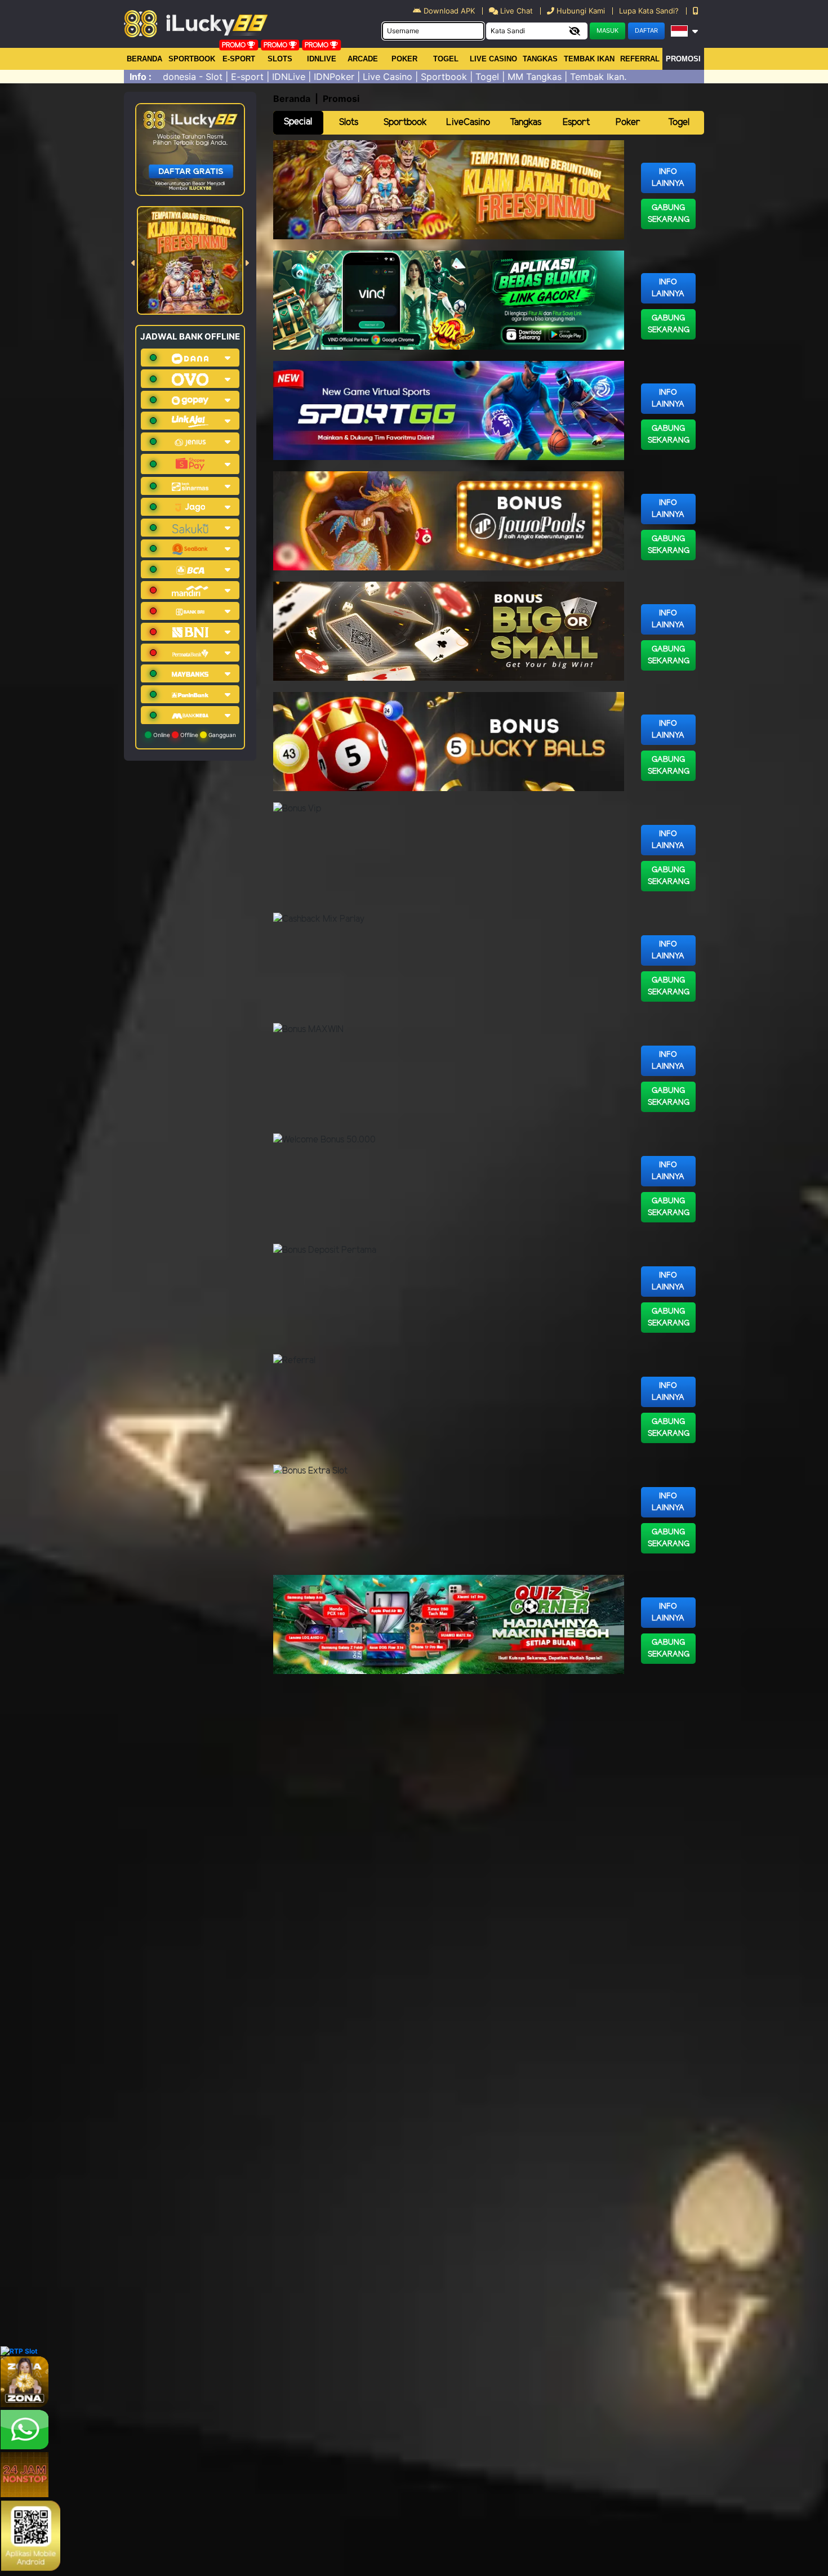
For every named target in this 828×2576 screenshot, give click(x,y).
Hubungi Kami (581, 11)
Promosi (683, 59)
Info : (141, 77)
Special (298, 122)
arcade (363, 59)
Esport (576, 122)
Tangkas (540, 59)
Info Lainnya (668, 178)
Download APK (449, 11)
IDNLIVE (322, 59)
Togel (679, 122)
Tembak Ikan (589, 59)
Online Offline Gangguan (194, 735)
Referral (640, 59)
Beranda (144, 59)
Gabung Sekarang (669, 214)
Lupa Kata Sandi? (650, 11)
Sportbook (192, 59)
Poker (404, 59)
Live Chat (515, 11)
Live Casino (493, 59)
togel (446, 59)
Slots (280, 59)
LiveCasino (468, 122)
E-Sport (239, 59)
